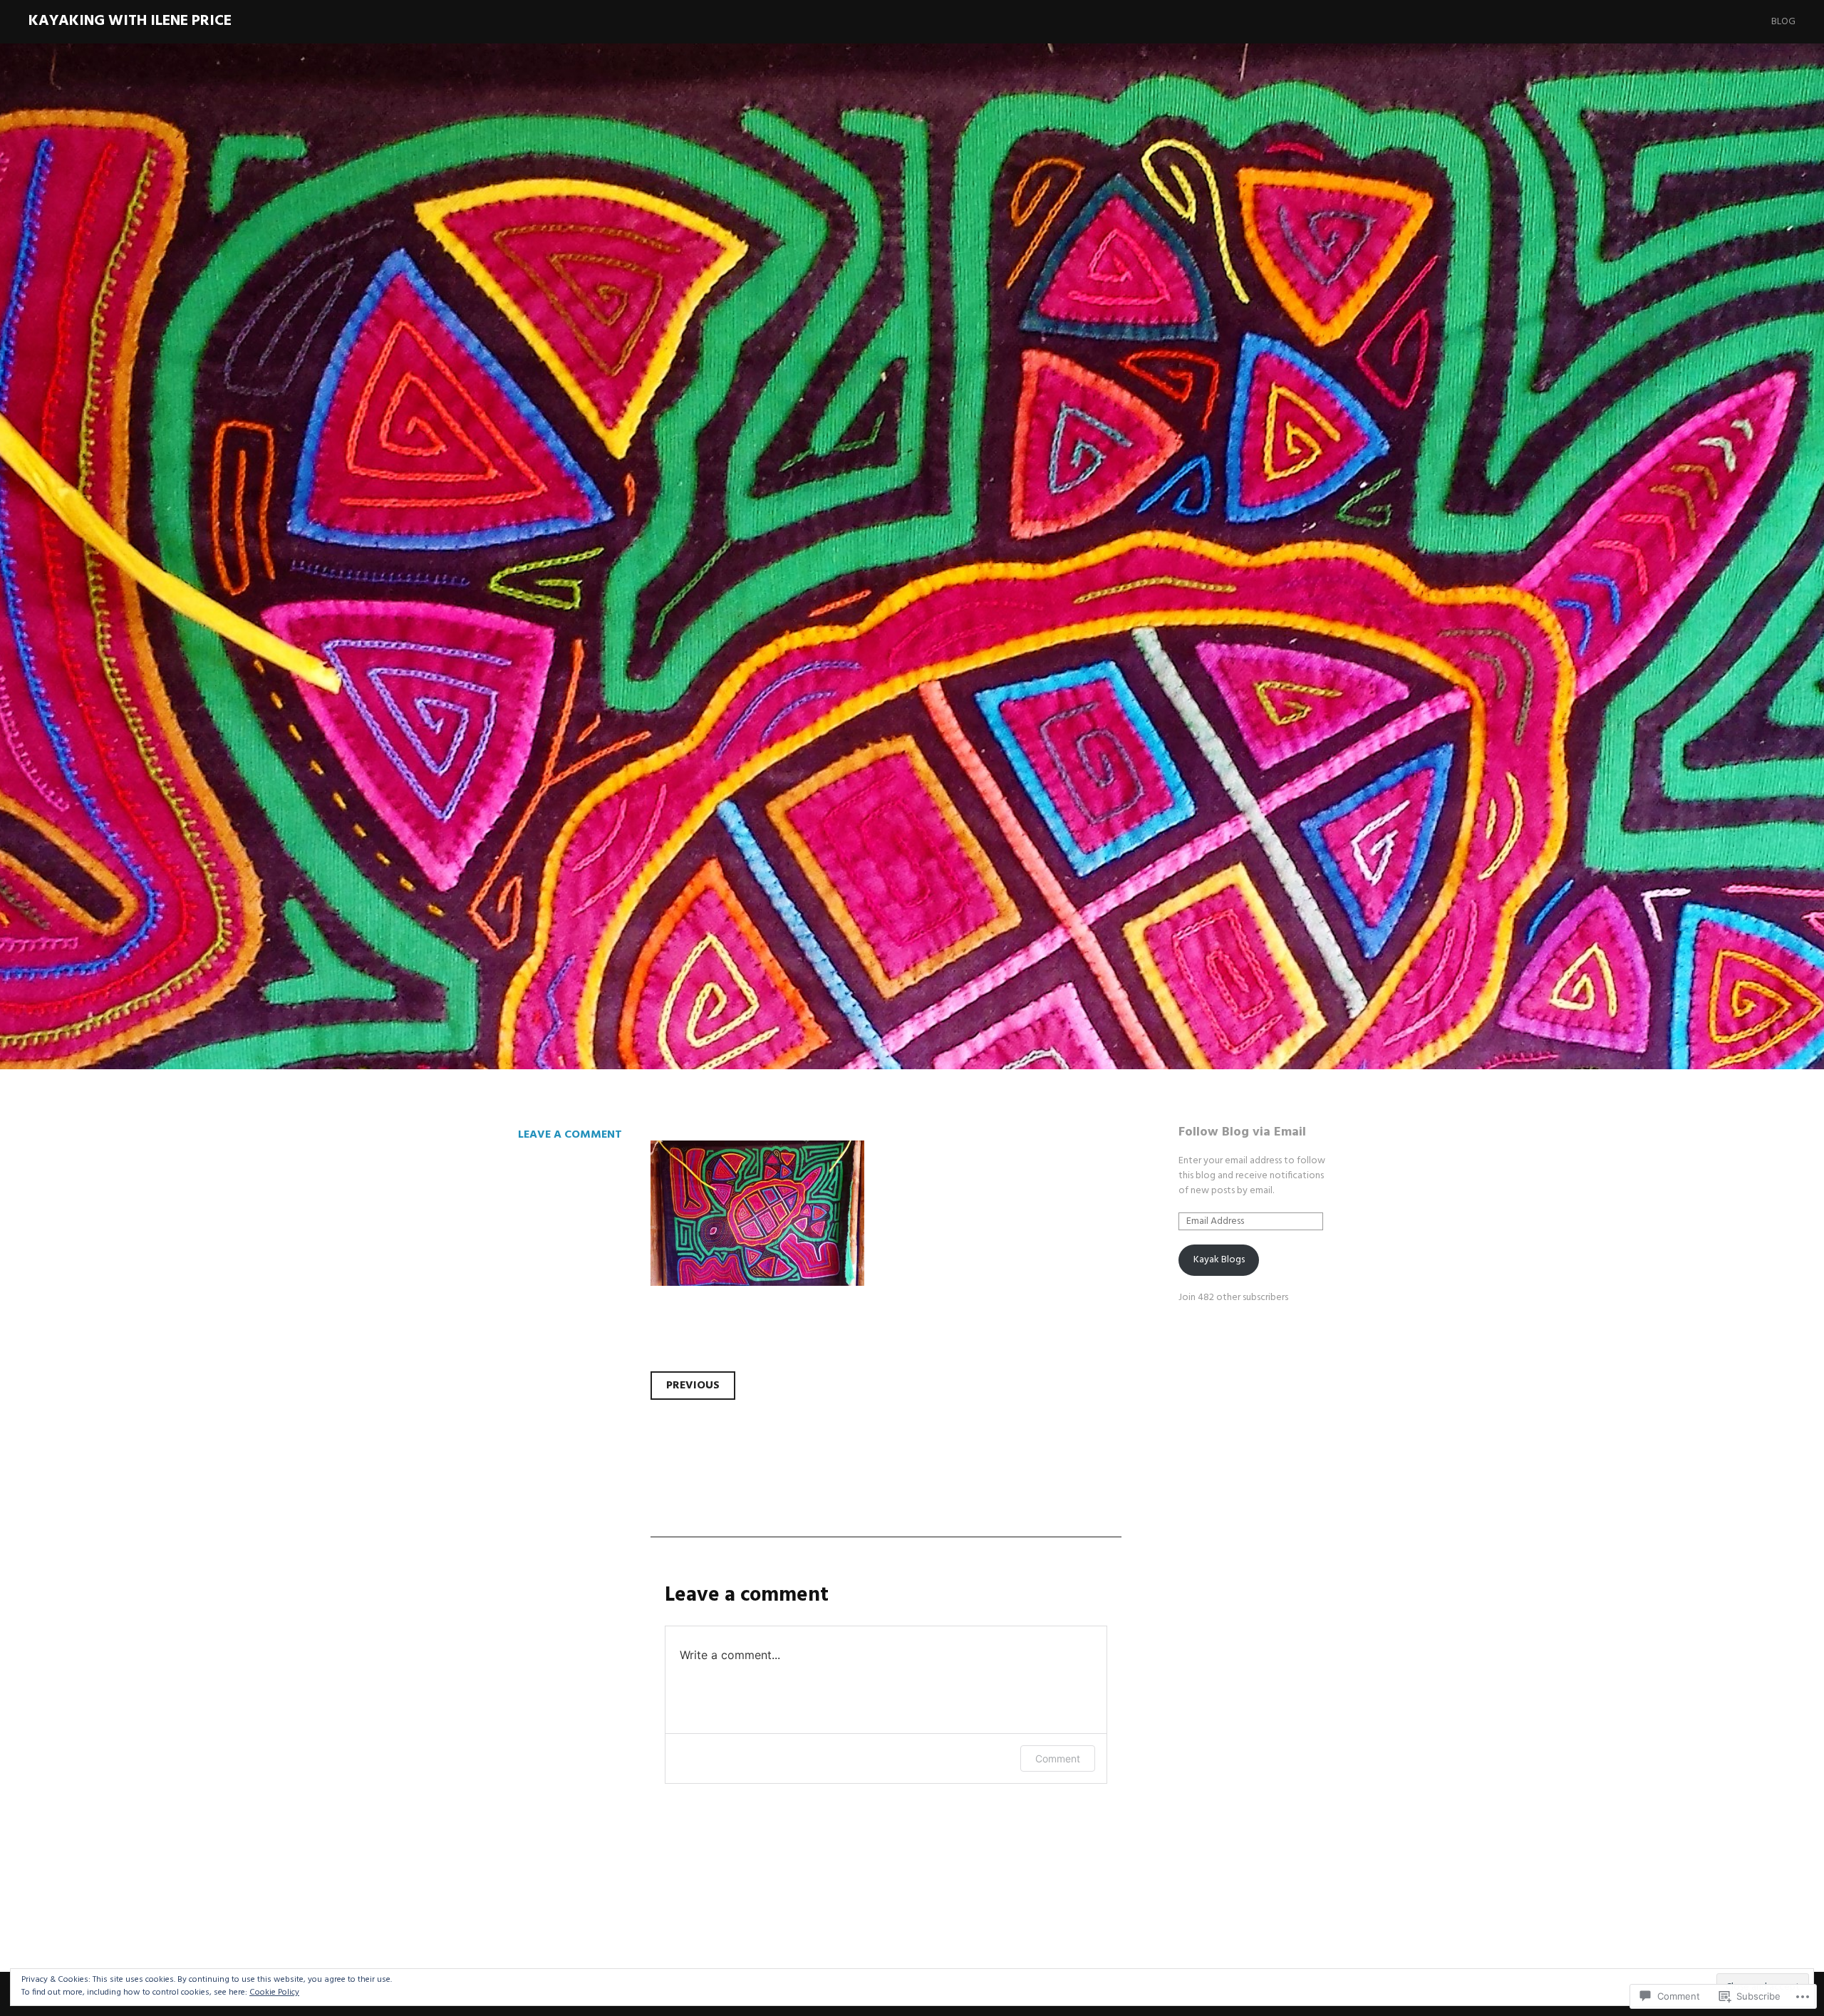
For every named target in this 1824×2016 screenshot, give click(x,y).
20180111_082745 (647, 613)
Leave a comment (570, 1135)
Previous (693, 1386)
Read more (531, 706)
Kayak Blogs (1219, 1260)
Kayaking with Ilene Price (130, 21)
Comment (1058, 1758)
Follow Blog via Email (1242, 1132)
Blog (1783, 22)
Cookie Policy (274, 1992)
